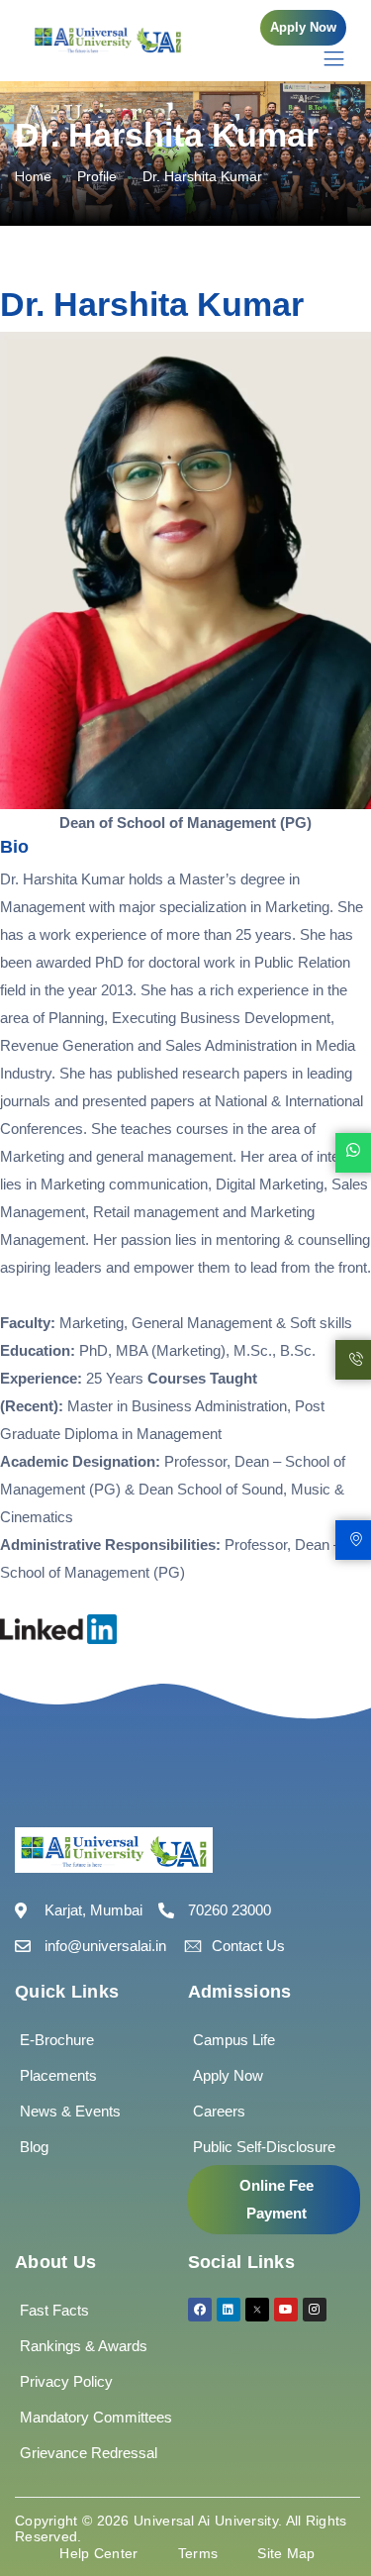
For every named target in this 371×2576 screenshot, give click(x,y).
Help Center (98, 2553)
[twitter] (257, 2310)
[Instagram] (315, 2310)
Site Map (286, 2553)
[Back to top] (326, 2502)
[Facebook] (200, 2310)
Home (33, 177)
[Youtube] (286, 2310)
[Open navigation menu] (324, 58)
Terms (198, 2553)
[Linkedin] (229, 2310)
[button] (303, 28)
